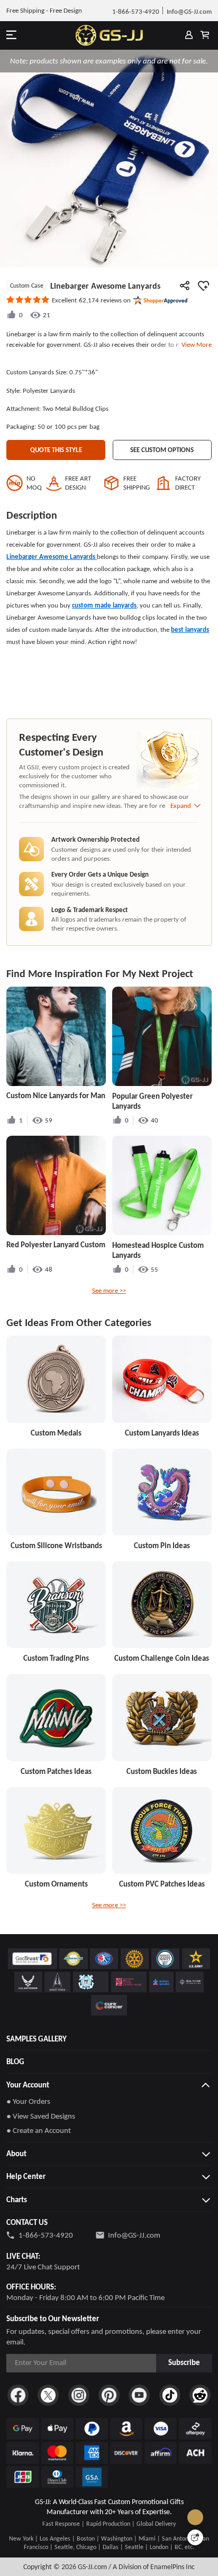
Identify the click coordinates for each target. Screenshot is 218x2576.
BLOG (15, 2062)
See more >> (109, 1290)
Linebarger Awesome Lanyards (52, 556)
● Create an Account (39, 2130)
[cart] (205, 35)
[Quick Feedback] (195, 2537)
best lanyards (190, 629)
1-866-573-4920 (46, 2235)
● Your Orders (28, 2101)
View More (195, 344)
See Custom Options (162, 450)
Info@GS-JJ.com (134, 2235)
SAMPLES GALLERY (37, 2039)
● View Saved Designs (41, 2116)
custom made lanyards (104, 605)
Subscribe (184, 2362)
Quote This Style (56, 450)
